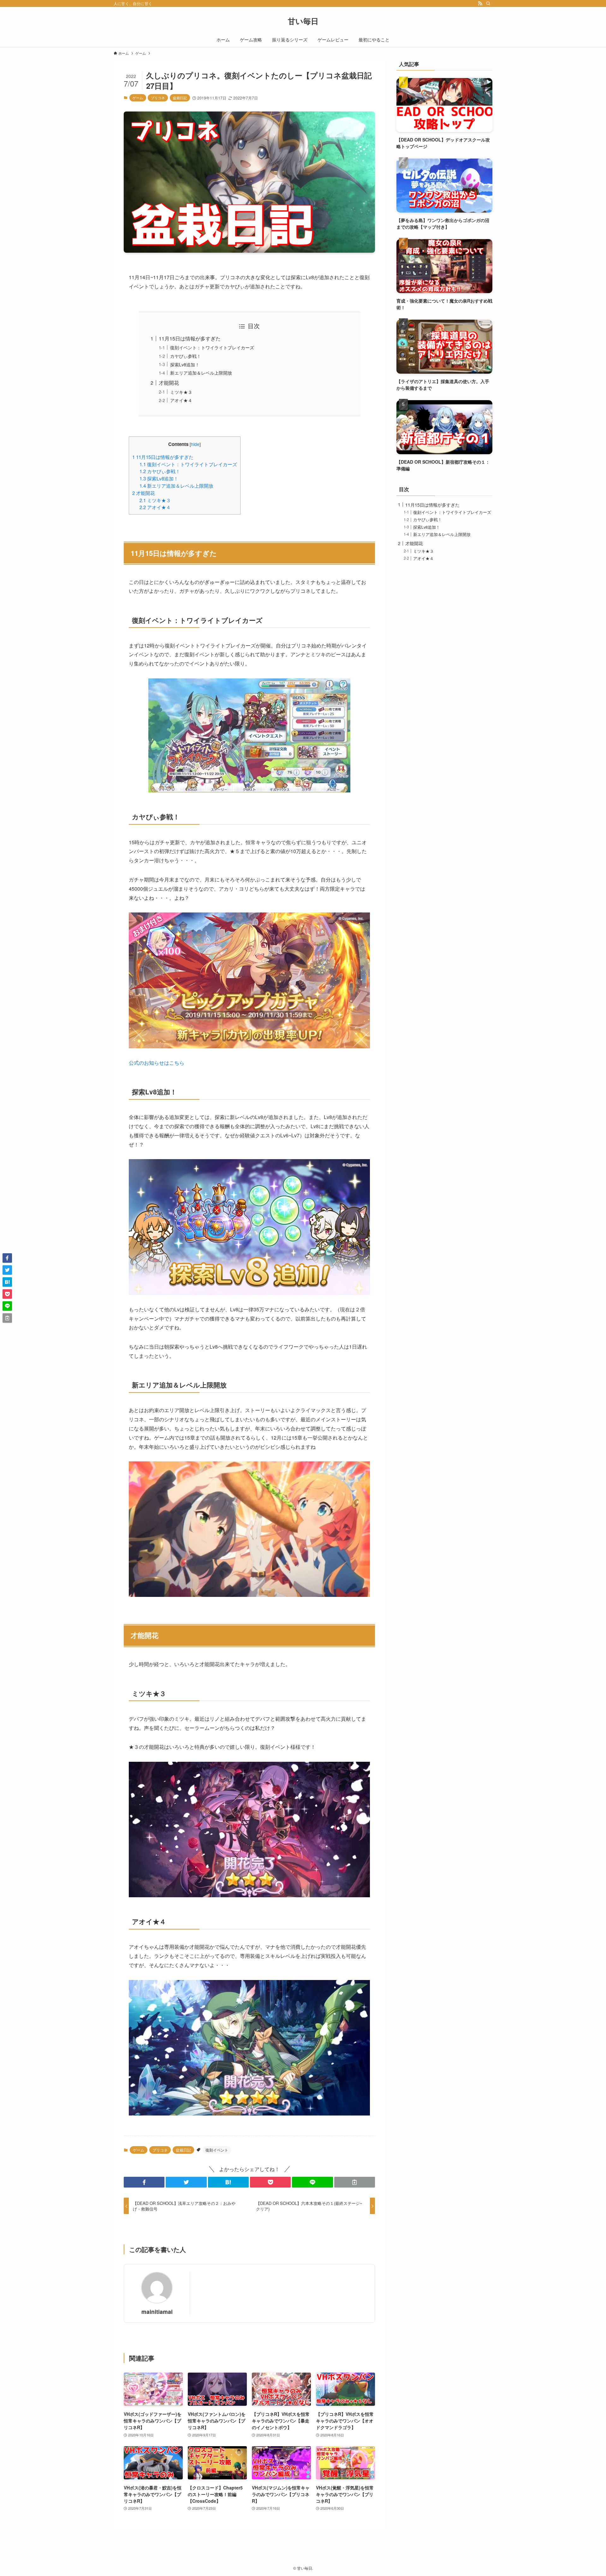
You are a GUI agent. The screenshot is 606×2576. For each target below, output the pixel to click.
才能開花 (169, 383)
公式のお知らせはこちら (157, 1063)
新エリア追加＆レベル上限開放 (201, 373)
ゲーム (138, 98)
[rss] (480, 3)
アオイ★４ (181, 400)
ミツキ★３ (181, 392)
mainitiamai (157, 2311)
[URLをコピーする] (355, 2182)
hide (195, 444)
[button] (144, 2182)
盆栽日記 (180, 98)
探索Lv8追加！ (185, 364)
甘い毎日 (303, 21)
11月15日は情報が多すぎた (190, 338)
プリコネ (158, 98)
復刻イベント (217, 2150)
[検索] (488, 3)
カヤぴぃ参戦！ (186, 356)
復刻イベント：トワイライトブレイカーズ (212, 347)
